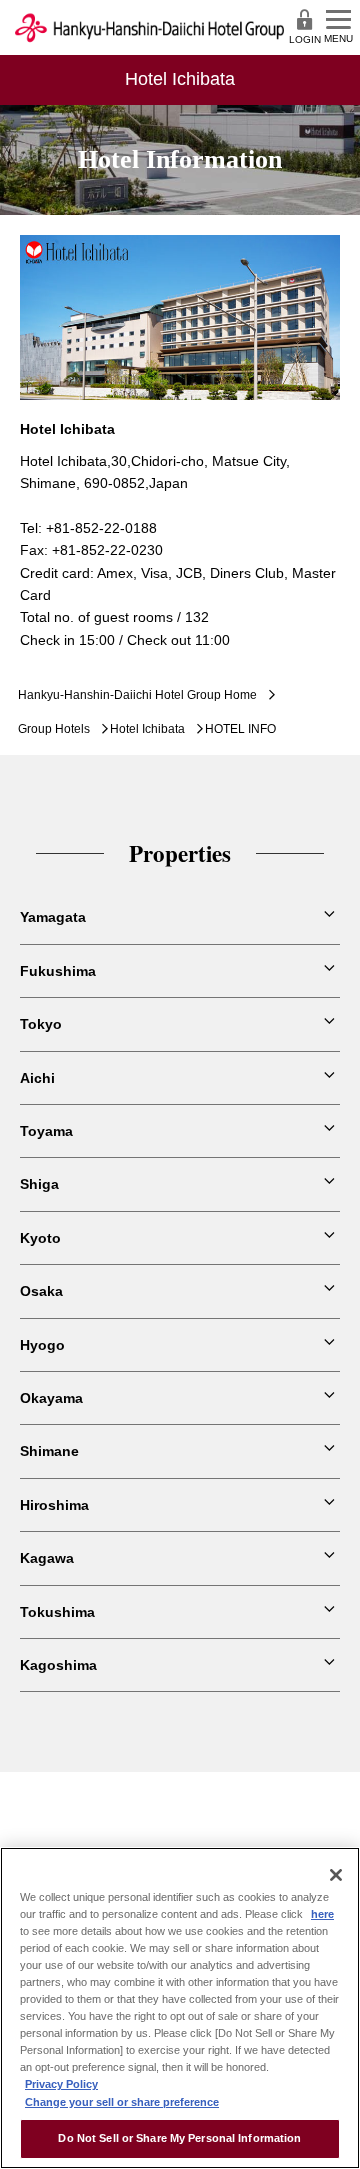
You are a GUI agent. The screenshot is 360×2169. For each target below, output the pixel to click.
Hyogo (42, 1345)
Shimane (49, 1451)
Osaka (41, 1291)
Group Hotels (54, 729)
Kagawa (47, 1558)
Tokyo (41, 1024)
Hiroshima (54, 1505)
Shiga (39, 1184)
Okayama (51, 1398)
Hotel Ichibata (147, 729)
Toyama (46, 1131)
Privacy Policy (61, 2084)
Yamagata (53, 917)
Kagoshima (58, 1665)
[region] (180, 2008)
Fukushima (58, 971)
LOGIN (305, 39)
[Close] (336, 1875)
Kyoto (40, 1238)
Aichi (37, 1078)
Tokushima (57, 1612)
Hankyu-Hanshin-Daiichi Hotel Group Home (137, 695)
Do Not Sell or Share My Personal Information (179, 2138)
